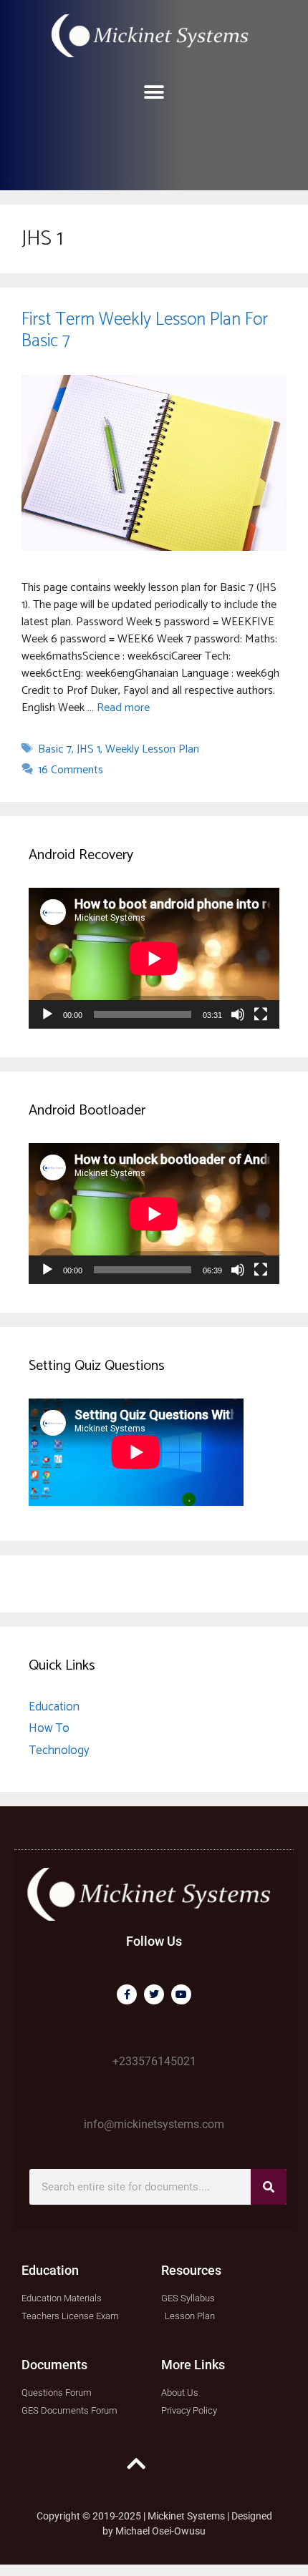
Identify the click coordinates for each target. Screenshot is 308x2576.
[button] (154, 92)
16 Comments (71, 770)
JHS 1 (88, 749)
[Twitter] (154, 1994)
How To (49, 1728)
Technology (59, 1750)
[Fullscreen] (261, 1014)
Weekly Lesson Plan (152, 749)
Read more (123, 708)
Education (54, 1707)
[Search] (269, 2187)
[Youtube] (181, 1994)
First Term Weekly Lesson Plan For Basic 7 (145, 330)
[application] (154, 958)
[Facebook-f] (127, 1994)
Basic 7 (55, 749)
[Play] (47, 1014)
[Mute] (238, 1014)
